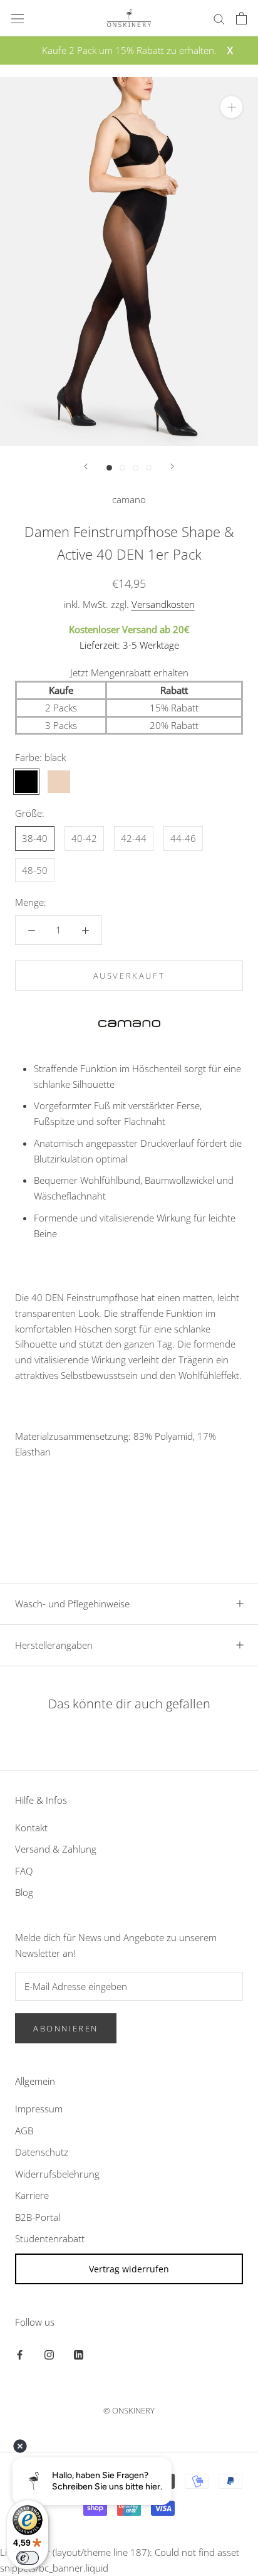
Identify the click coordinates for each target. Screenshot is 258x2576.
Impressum (39, 2109)
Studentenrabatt (50, 2238)
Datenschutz (42, 2152)
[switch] (28, 2558)
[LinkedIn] (79, 2354)
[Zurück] (86, 466)
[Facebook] (20, 2354)
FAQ (24, 1871)
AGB (24, 2131)
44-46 (183, 838)
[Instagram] (49, 2354)
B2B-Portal (38, 2217)
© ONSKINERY (129, 2410)
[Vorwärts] (172, 466)
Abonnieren (66, 2028)
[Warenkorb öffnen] (241, 18)
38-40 (35, 838)
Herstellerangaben (54, 1645)
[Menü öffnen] (18, 18)
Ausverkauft (129, 976)
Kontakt (31, 1828)
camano (129, 499)
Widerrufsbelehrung (57, 2174)
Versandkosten (163, 604)
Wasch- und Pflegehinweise (72, 1604)
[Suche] (219, 18)
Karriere (32, 2195)
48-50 (35, 870)
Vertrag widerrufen (129, 2269)
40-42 (84, 838)
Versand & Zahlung (56, 1849)
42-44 (134, 838)
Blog (24, 1892)
